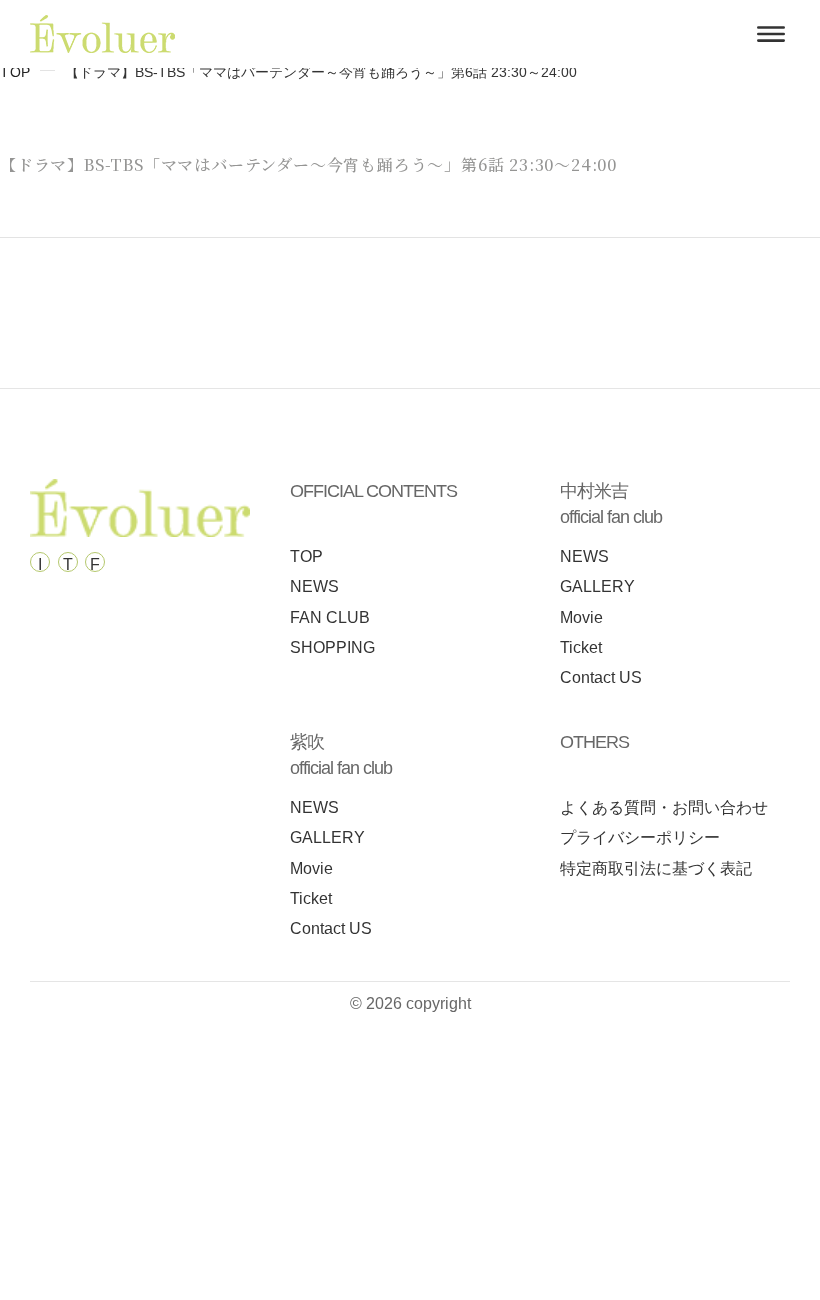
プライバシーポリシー (640, 837)
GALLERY (597, 586)
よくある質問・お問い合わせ (664, 807)
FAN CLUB (330, 617)
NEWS (314, 586)
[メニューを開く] (771, 34)
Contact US (601, 677)
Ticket (581, 647)
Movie (581, 617)
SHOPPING (332, 647)
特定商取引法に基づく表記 (656, 868)
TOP (15, 72)
